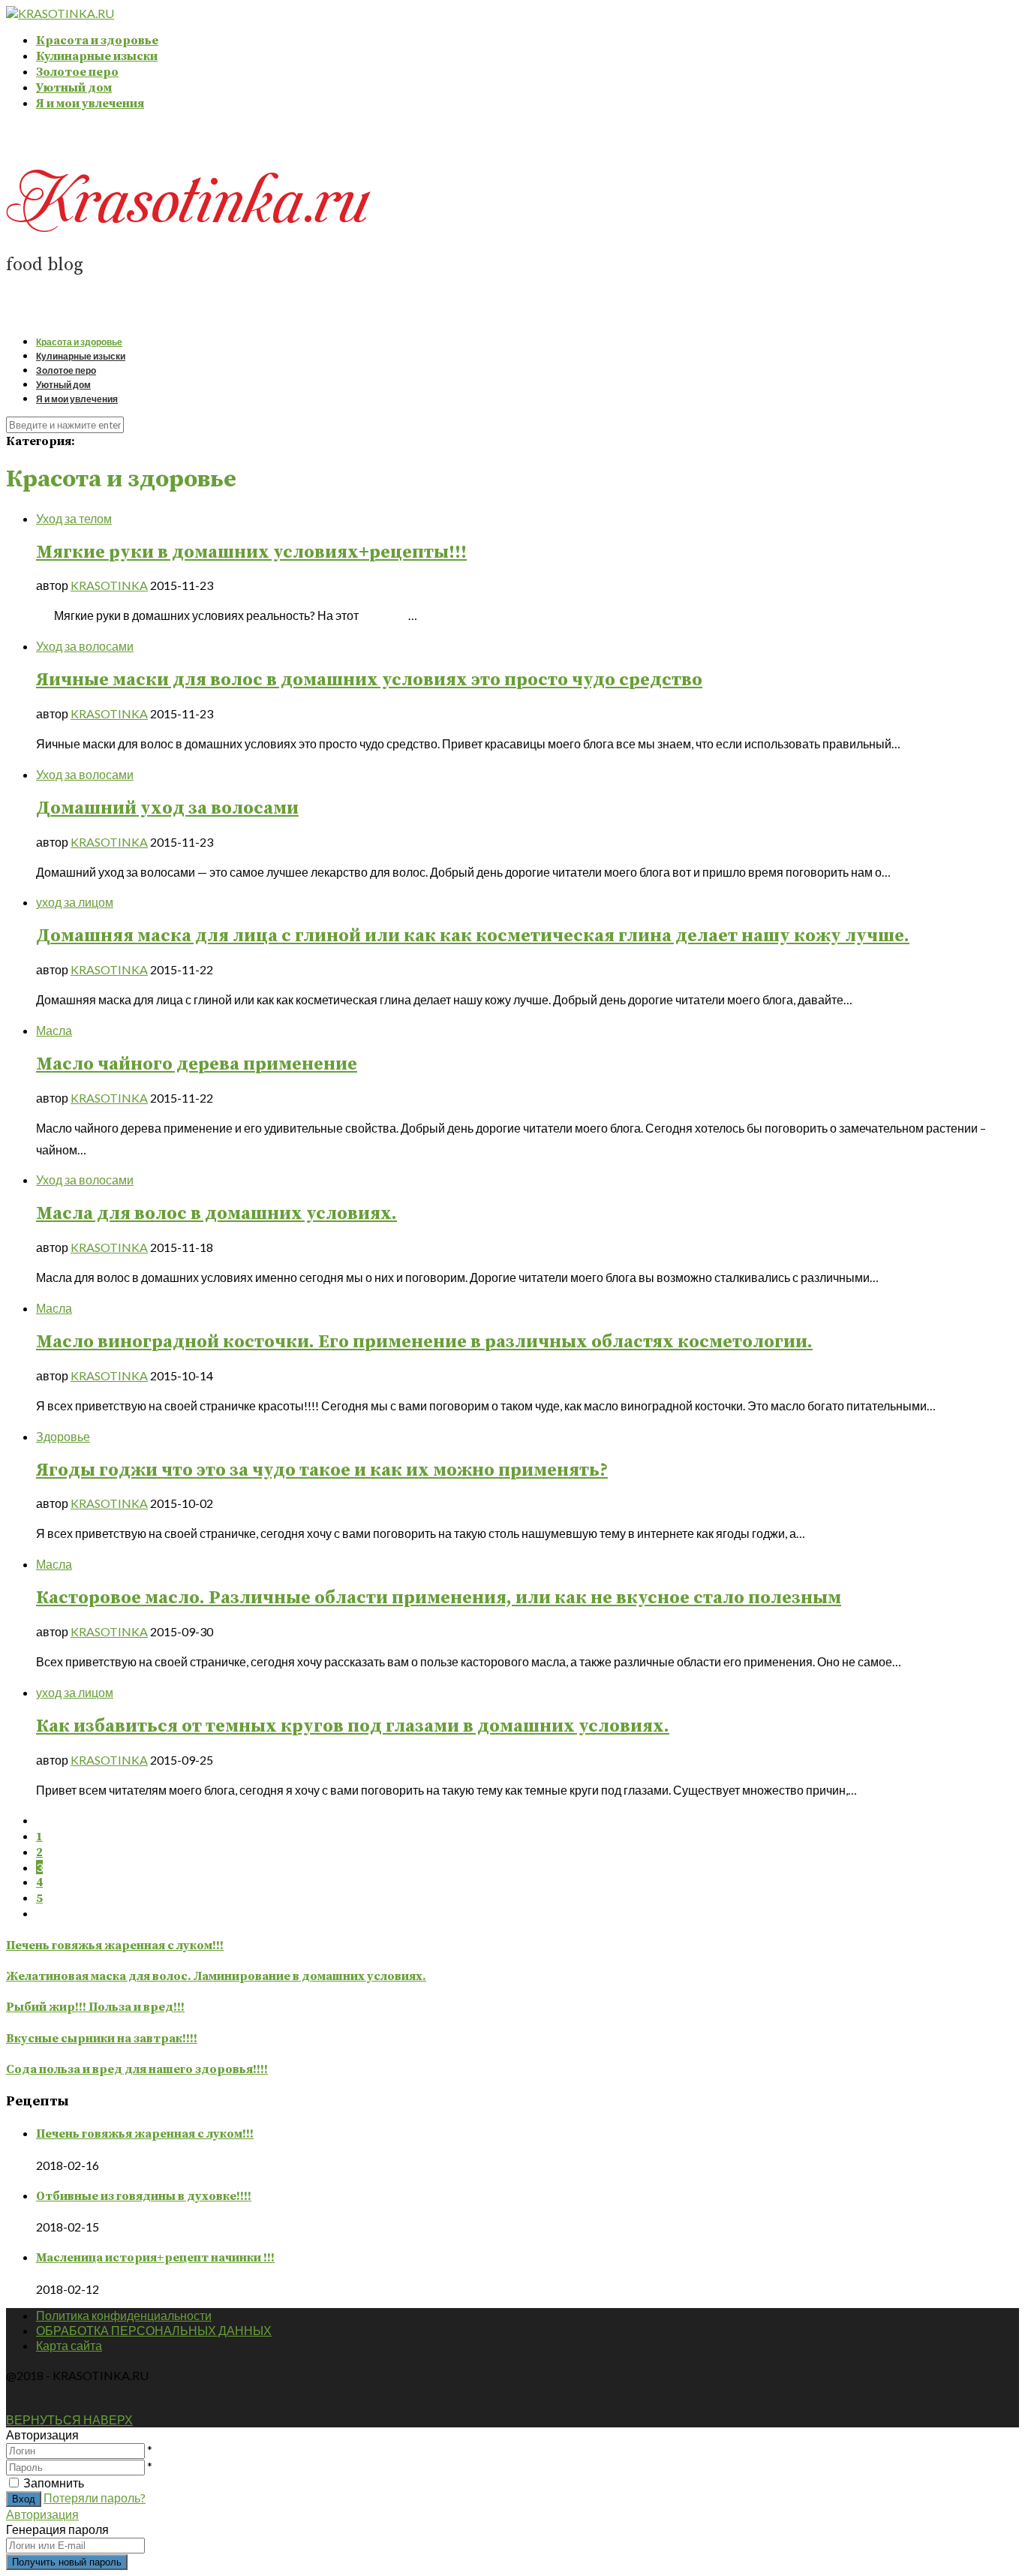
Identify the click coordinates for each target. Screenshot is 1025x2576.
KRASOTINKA (109, 585)
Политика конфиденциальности (124, 2315)
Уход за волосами (85, 646)
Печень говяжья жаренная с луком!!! (115, 1946)
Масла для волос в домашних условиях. (216, 1214)
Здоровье (63, 1436)
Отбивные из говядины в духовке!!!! (144, 2196)
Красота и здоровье (97, 41)
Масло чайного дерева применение (197, 1064)
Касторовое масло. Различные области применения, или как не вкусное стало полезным (439, 1598)
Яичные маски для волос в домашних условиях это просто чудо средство (369, 680)
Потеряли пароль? (95, 2498)
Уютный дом (74, 88)
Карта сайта (69, 2345)
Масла (54, 1030)
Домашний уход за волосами (167, 808)
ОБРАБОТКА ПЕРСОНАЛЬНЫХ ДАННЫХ (154, 2330)
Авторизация (42, 2514)
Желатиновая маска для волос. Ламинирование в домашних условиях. (216, 1976)
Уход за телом (74, 518)
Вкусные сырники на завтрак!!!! (102, 2039)
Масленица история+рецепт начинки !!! (155, 2258)
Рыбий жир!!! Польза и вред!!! (95, 2007)
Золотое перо (77, 72)
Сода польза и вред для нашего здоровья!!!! (137, 2069)
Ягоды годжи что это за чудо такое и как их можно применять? (322, 1470)
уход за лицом (75, 902)
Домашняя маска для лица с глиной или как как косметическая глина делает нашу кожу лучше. (473, 936)
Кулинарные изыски (97, 56)
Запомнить (54, 2483)
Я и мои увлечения (90, 104)
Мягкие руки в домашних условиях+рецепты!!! (251, 552)
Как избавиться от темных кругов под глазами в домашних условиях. (353, 1726)
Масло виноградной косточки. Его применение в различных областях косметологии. (424, 1342)
